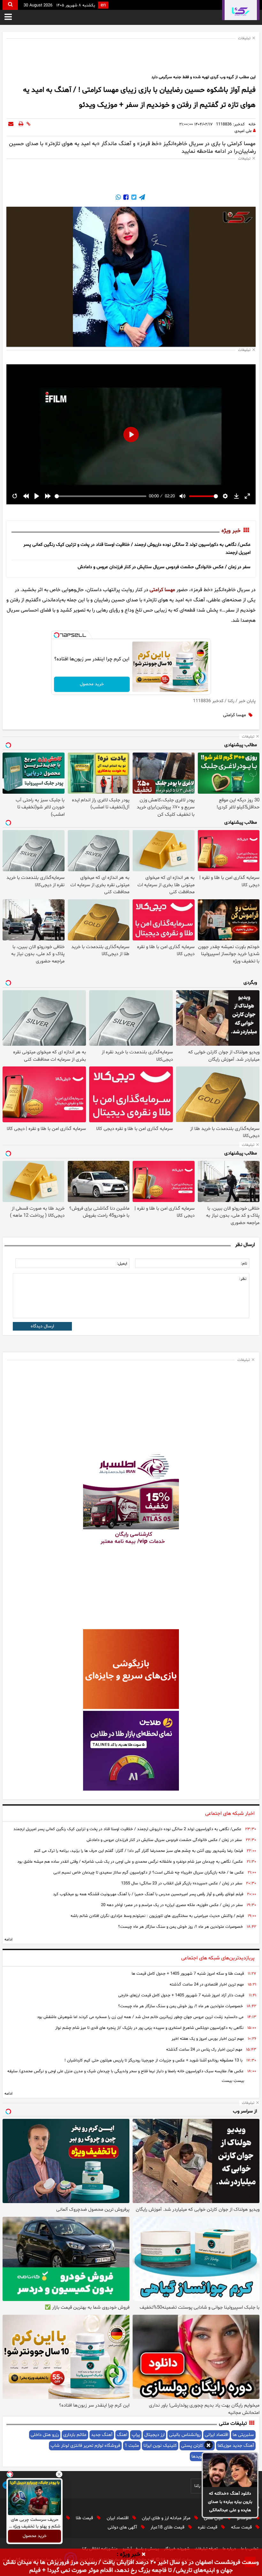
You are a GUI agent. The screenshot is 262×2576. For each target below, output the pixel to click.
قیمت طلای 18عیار (168, 2527)
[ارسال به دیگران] (11, 124)
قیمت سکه (242, 2527)
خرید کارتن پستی (197, 2446)
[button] (208, 2446)
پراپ (136, 2435)
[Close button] (59, 2474)
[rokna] (241, 10)
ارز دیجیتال (154, 2435)
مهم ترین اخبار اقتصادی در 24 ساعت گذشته (207, 1985)
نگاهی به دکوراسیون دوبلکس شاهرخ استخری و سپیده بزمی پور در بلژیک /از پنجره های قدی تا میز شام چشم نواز (149, 2028)
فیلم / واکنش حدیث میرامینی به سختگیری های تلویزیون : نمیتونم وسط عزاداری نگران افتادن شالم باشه (157, 1916)
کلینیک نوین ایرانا (160, 2446)
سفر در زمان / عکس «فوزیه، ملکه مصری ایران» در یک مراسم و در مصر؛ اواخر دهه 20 (172, 1905)
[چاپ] (21, 124)
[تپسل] (57, 635)
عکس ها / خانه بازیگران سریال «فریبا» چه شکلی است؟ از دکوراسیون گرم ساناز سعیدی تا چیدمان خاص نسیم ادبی (149, 1873)
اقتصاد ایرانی (216, 2435)
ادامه (8, 1940)
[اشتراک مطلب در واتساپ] (118, 198)
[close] (144, 2555)
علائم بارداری (75, 2435)
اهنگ (122, 2435)
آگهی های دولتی (123, 2527)
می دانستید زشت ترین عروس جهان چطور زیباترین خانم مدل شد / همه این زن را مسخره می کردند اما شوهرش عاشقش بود (140, 2017)
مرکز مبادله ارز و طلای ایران (167, 2518)
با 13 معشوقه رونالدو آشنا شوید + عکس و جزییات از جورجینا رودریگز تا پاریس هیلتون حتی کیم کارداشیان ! (154, 2060)
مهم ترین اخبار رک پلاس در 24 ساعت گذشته (204, 2050)
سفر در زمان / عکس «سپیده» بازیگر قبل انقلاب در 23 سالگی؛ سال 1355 (182, 1883)
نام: (244, 1264)
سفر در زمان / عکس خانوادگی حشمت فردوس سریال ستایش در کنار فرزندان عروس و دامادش (164, 567)
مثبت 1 (132, 2446)
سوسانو (245, 2518)
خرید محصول (92, 684)
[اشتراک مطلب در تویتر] (133, 198)
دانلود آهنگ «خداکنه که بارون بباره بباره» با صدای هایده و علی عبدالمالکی (230, 2502)
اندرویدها (200, 2457)
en (103, 5)
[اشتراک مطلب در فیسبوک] (125, 198)
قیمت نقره (208, 2527)
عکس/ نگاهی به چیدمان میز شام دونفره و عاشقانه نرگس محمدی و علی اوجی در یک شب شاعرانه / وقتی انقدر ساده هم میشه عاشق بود (130, 1862)
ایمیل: (122, 1264)
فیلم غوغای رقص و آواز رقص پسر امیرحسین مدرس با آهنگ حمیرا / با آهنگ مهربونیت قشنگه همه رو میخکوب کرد (148, 1894)
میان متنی (214, 2518)
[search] (10, 5)
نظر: (243, 1279)
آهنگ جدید (102, 2435)
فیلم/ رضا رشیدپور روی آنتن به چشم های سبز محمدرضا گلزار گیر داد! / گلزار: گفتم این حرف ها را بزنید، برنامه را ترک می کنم (139, 1851)
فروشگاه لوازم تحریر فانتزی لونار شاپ (85, 2446)
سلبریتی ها (243, 2435)
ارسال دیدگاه (42, 1326)
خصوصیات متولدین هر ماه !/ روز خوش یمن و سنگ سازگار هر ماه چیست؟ (181, 1927)
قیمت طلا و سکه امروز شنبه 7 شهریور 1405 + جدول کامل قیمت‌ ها (188, 1974)
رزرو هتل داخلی (45, 2435)
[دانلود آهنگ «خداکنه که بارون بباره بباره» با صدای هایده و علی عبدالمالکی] (230, 2470)
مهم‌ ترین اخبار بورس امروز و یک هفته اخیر (208, 2039)
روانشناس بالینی (185, 2435)
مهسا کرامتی (162, 590)
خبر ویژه (231, 531)
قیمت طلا (85, 2518)
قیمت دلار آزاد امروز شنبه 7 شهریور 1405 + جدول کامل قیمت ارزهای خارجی (181, 1995)
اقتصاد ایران (118, 2518)
